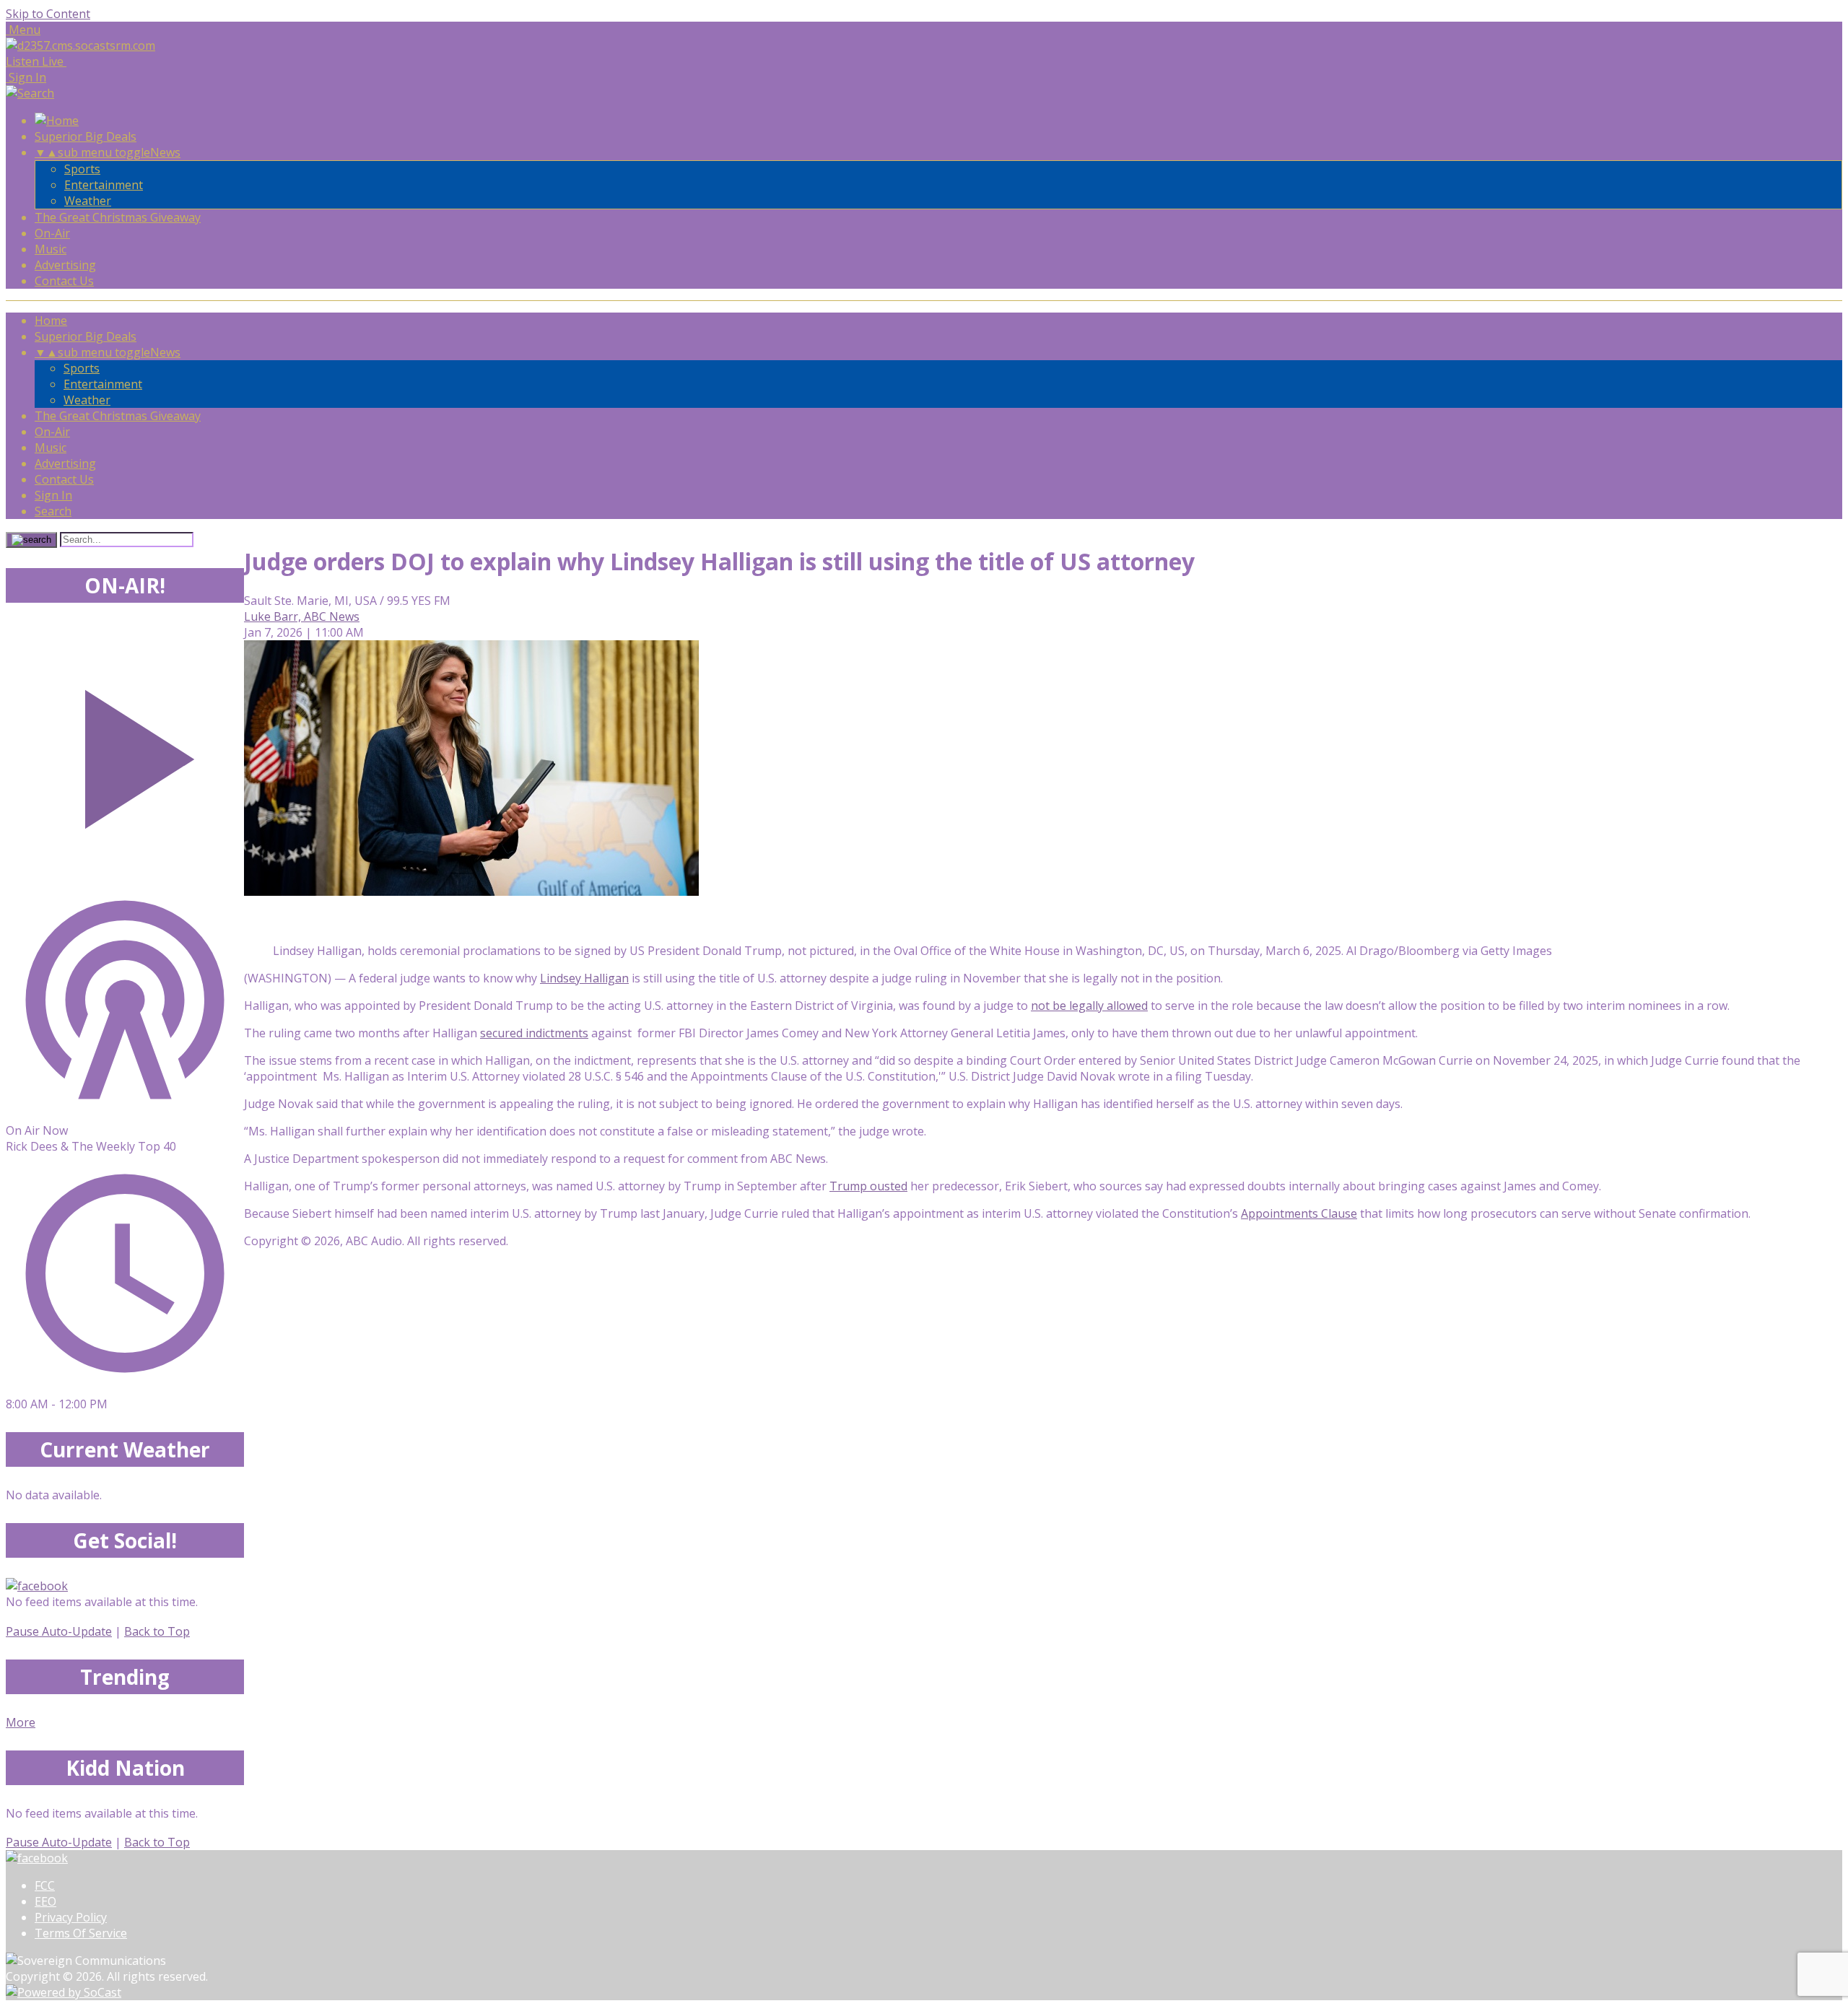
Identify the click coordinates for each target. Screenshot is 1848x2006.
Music (51, 249)
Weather (88, 201)
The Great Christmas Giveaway (118, 217)
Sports (82, 169)
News (165, 152)
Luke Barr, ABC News (302, 616)
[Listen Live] (125, 752)
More (21, 1722)
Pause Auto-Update (59, 1631)
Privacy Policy (71, 1917)
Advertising (65, 265)
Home (51, 320)
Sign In (53, 495)
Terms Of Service (81, 1933)
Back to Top (157, 1631)
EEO (45, 1901)
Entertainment (104, 185)
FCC (45, 1885)
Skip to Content (48, 14)
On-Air (52, 233)
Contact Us (64, 281)
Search (53, 511)
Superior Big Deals (86, 136)
